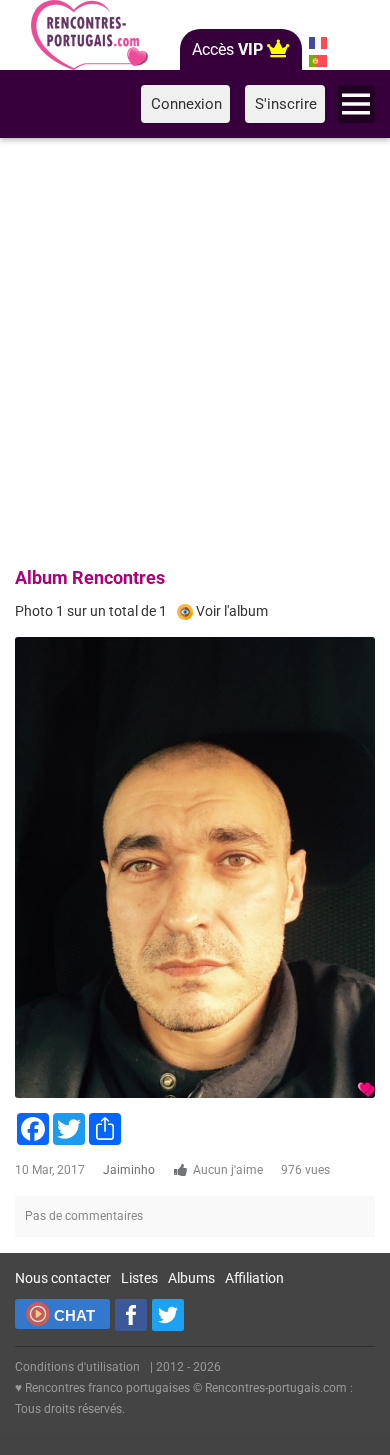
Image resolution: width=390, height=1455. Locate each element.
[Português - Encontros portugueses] (317, 61)
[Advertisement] (195, 349)
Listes (139, 1278)
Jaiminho (129, 1170)
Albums (191, 1278)
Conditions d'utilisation (77, 1367)
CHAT (74, 1315)
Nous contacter (63, 1278)
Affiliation (254, 1278)
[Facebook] (131, 1315)
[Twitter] (168, 1315)
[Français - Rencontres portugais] (317, 43)
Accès (227, 49)
